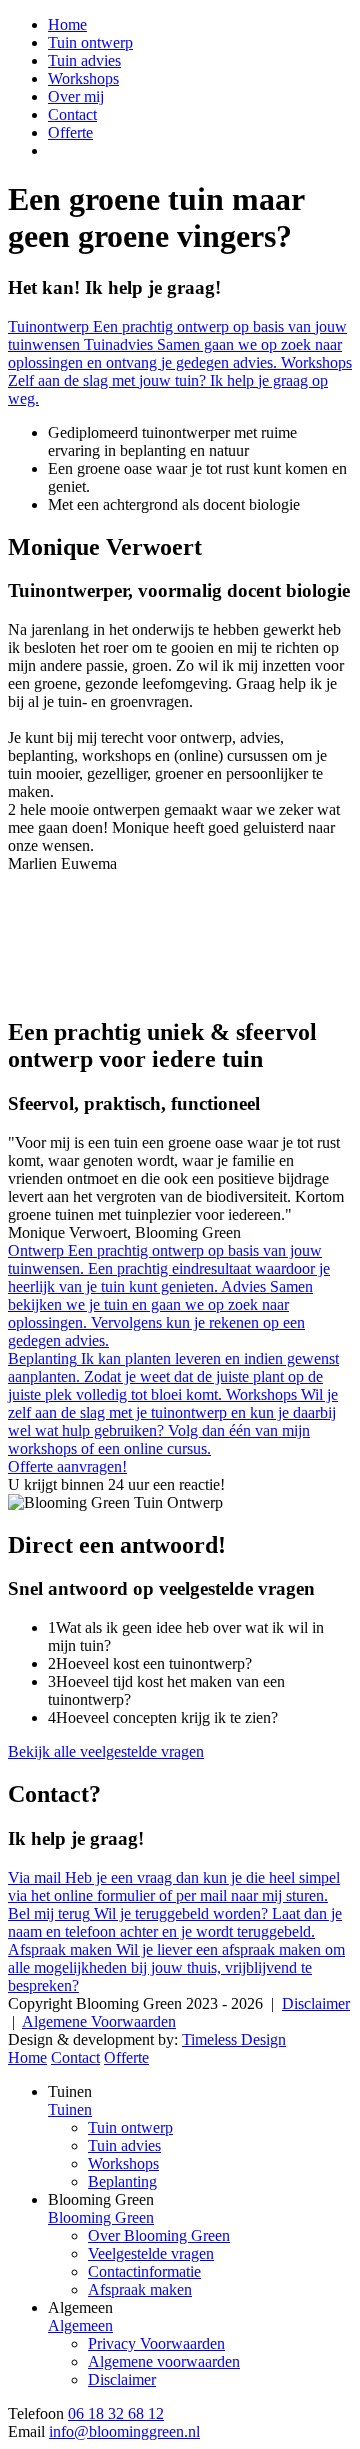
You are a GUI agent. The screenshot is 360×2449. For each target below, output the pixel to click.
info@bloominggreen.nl (124, 2431)
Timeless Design (234, 2039)
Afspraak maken (140, 2289)
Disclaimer (316, 2003)
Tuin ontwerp (90, 42)
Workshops (83, 78)
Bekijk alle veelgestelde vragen (106, 1751)
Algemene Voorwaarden (99, 2021)
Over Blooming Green (159, 2235)
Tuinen (70, 2109)
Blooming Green (101, 2217)
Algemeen (80, 2325)
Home (67, 24)
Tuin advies (84, 60)
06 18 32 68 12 (116, 2413)
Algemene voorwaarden (164, 2361)
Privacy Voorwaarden (156, 2343)
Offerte (70, 132)
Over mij (76, 96)
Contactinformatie (144, 2271)
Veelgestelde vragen (151, 2253)
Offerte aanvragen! (67, 1466)
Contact (72, 114)
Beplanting (122, 2181)
